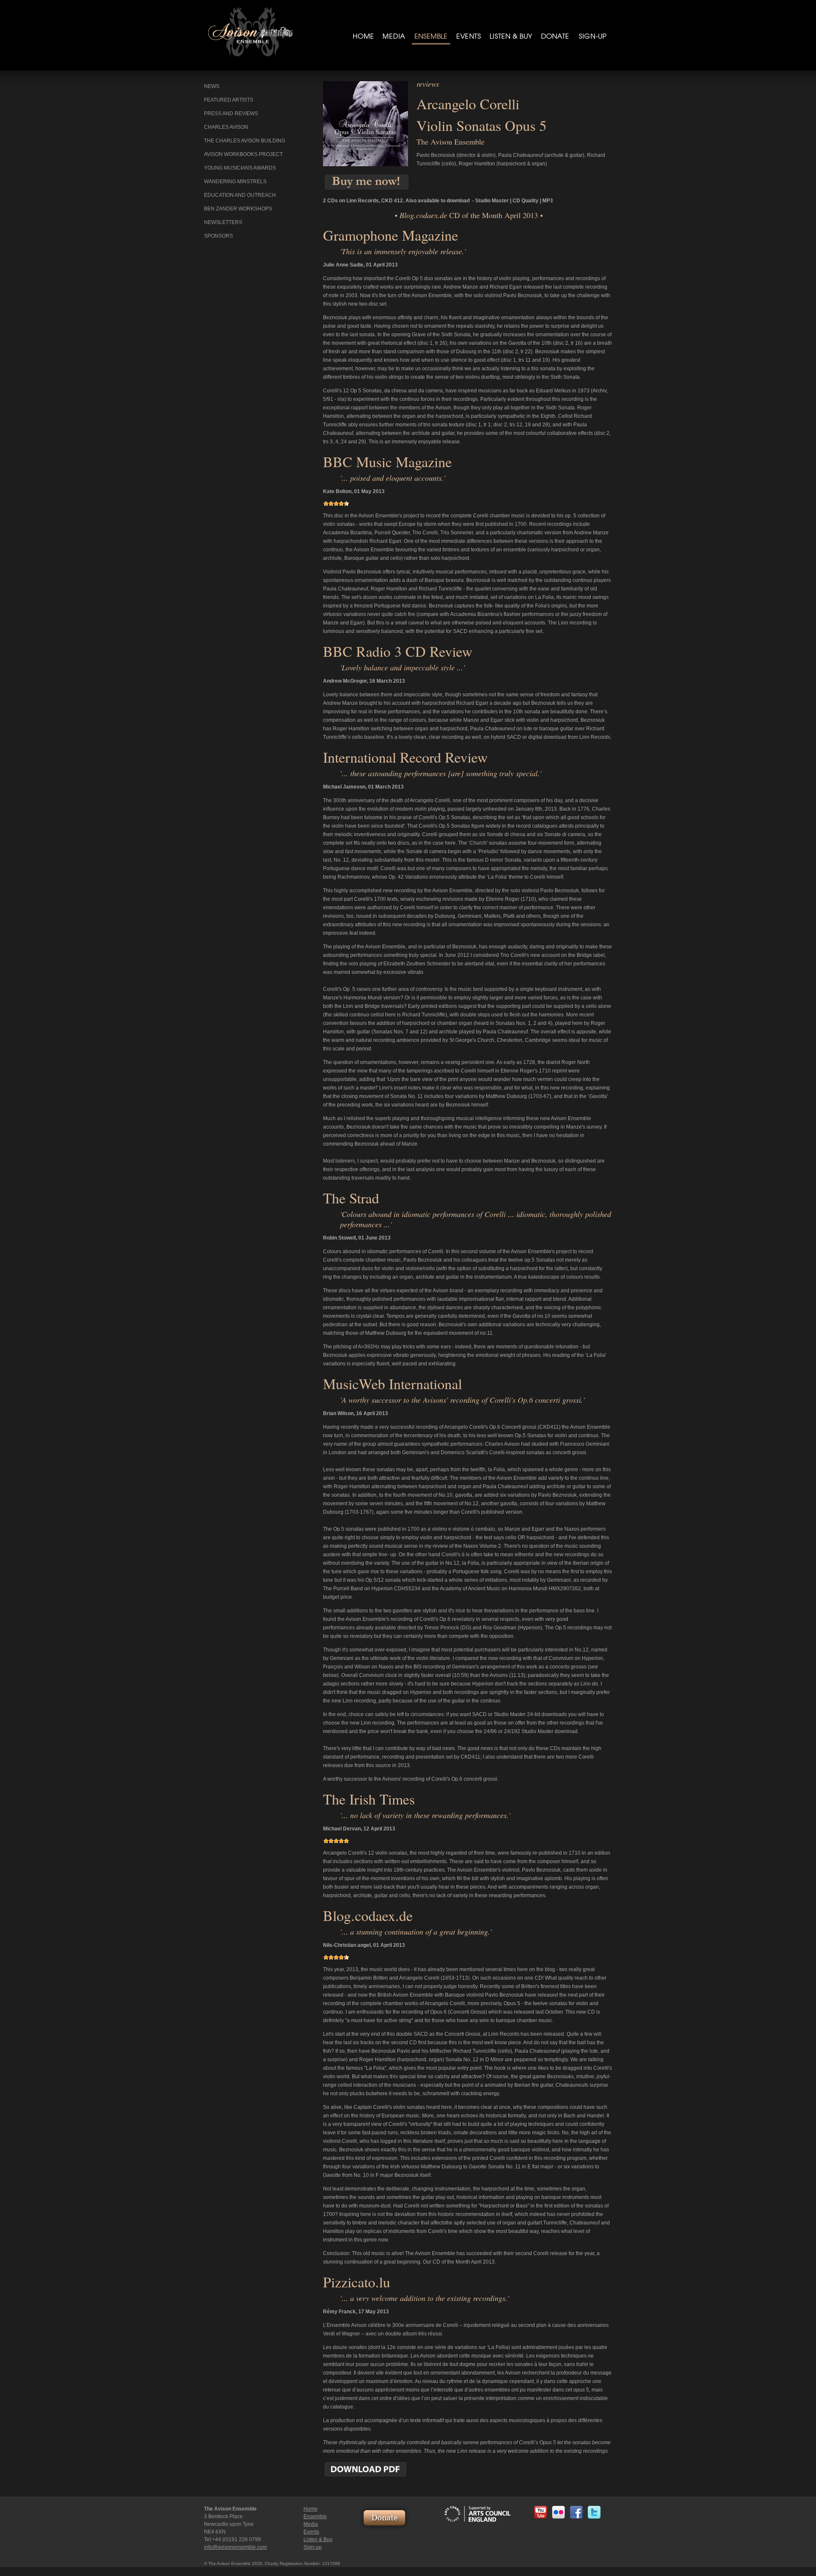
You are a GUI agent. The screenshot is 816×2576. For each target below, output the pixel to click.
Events (311, 2532)
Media (311, 2524)
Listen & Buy (318, 2539)
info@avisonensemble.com (235, 2547)
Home (310, 2509)
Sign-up (313, 2547)
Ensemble (315, 2516)
